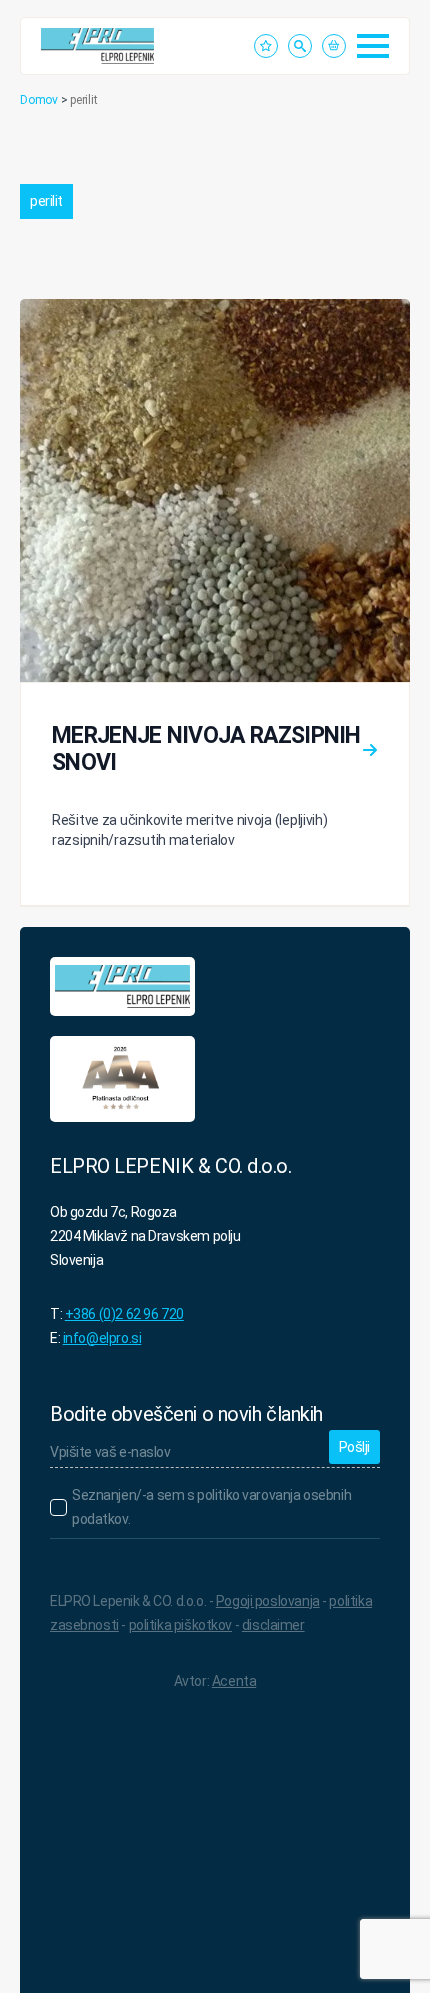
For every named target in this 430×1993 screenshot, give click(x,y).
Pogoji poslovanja (268, 1601)
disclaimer (273, 1625)
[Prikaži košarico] (334, 46)
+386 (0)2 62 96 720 (124, 1314)
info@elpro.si (102, 1338)
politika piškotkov (180, 1625)
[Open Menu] (373, 46)
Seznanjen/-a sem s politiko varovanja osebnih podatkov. (211, 1507)
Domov (39, 100)
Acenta (234, 1681)
